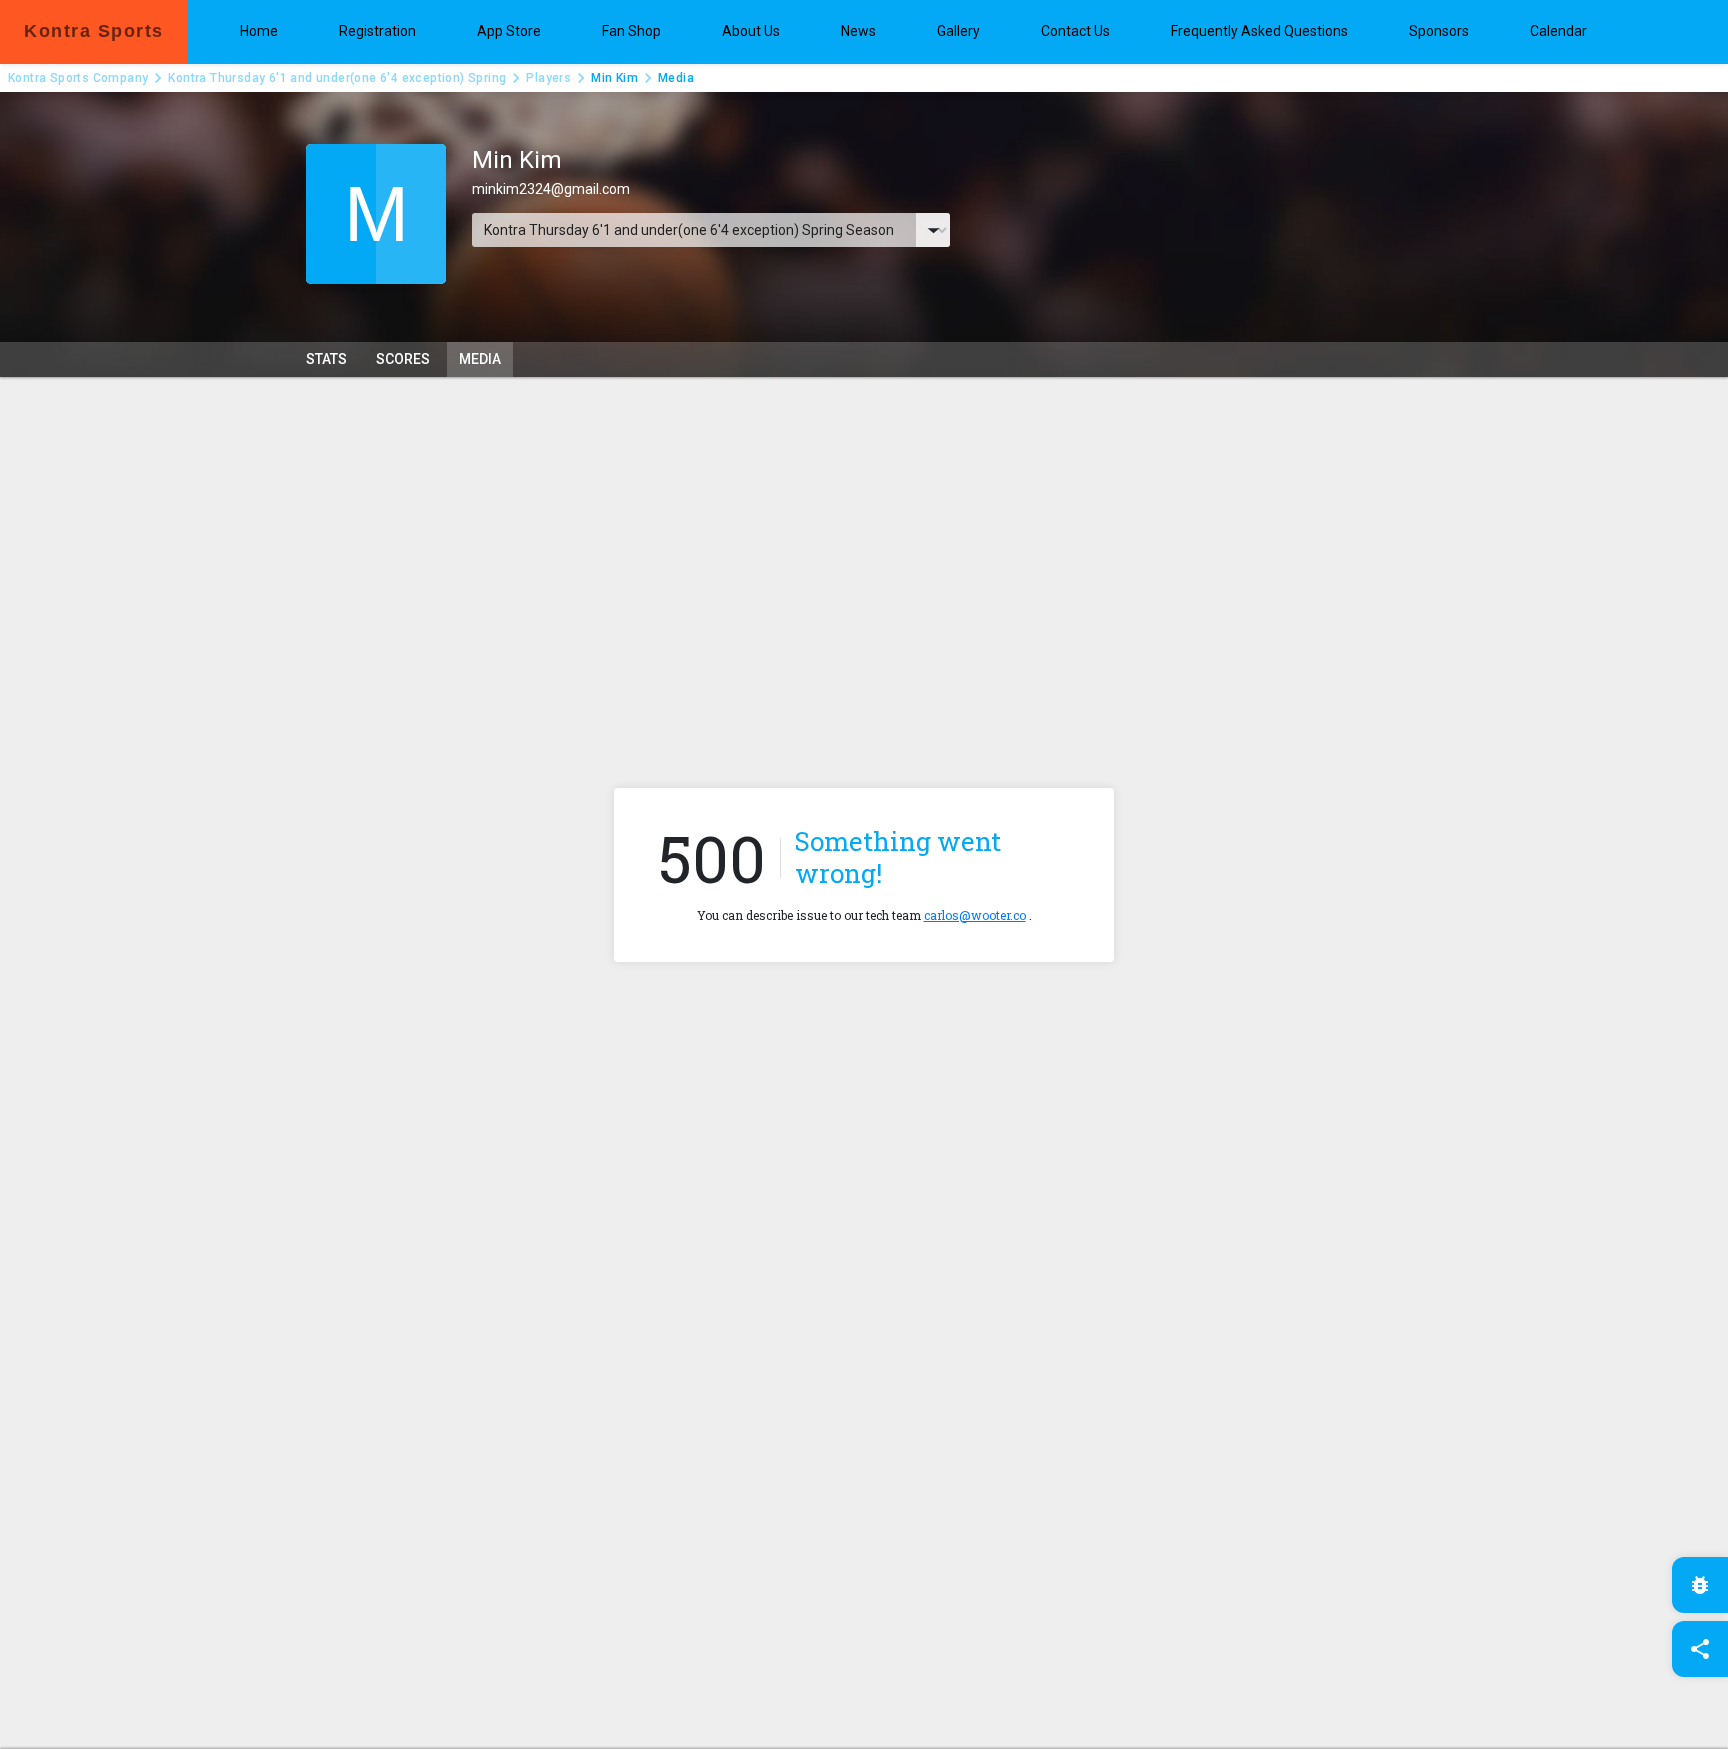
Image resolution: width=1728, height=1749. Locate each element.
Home (259, 31)
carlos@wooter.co (975, 915)
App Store (509, 31)
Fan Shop (631, 31)
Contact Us (1075, 31)
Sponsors (1439, 31)
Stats (326, 359)
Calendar (1558, 31)
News (858, 31)
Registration (377, 31)
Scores (403, 359)
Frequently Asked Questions (1259, 31)
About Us (751, 31)
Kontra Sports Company (78, 78)
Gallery (958, 31)
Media (480, 359)
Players (548, 78)
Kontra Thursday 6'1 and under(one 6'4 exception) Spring (337, 78)
